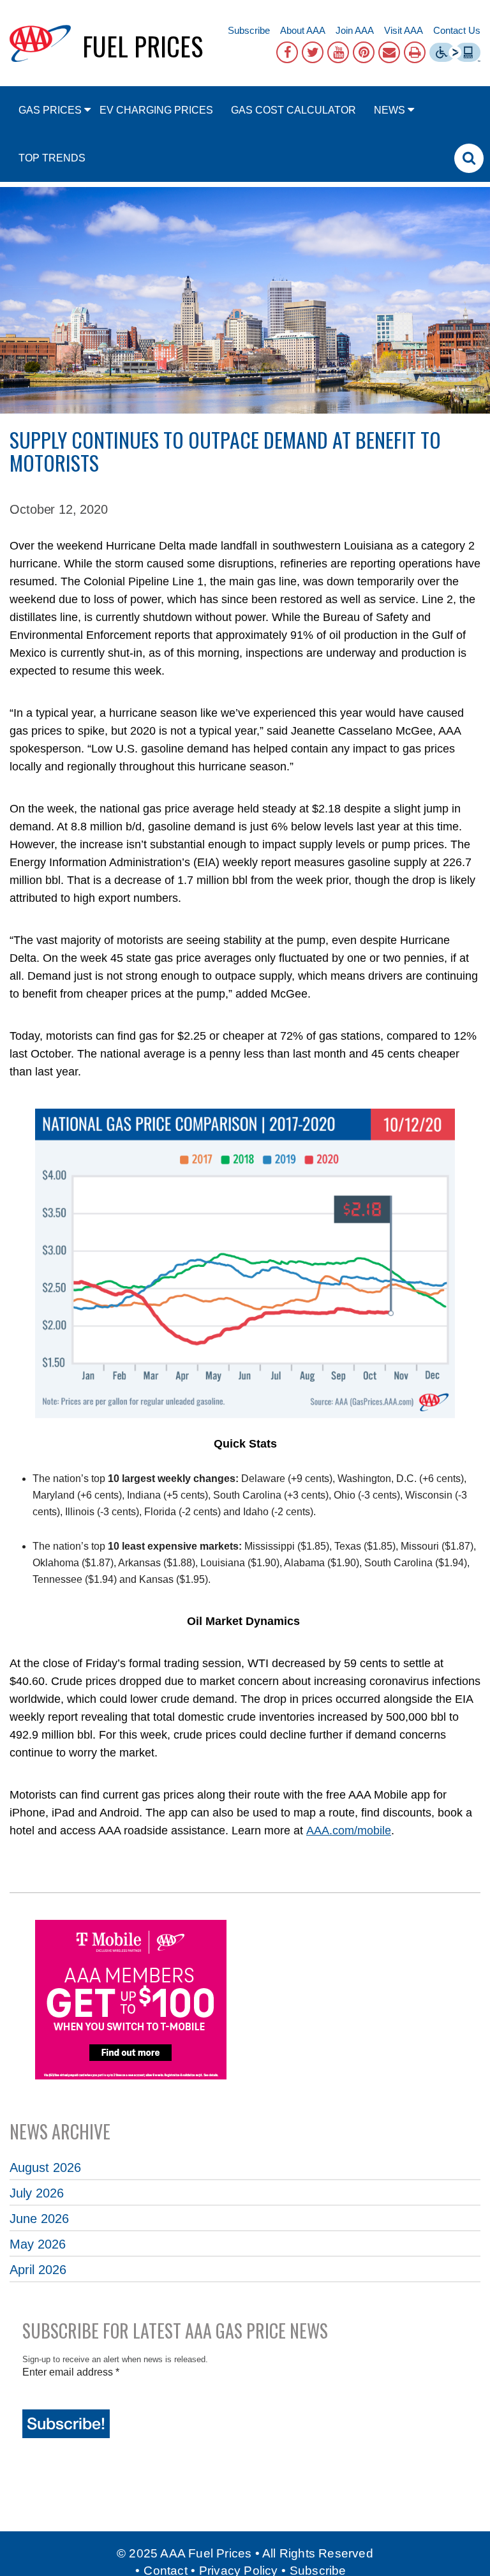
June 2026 (39, 2219)
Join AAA (355, 30)
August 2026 (45, 2168)
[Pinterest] (364, 52)
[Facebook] (287, 52)
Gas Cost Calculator (293, 110)
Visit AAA (404, 30)
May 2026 (38, 2244)
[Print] (415, 52)
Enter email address (71, 2372)
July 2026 (37, 2193)
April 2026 (38, 2270)
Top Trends (52, 158)
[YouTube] (338, 52)
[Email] (389, 52)
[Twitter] (313, 52)
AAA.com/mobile (349, 1831)
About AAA (303, 30)
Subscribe (249, 30)
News (390, 110)
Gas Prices (50, 110)
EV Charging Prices (156, 110)
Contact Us (457, 30)
